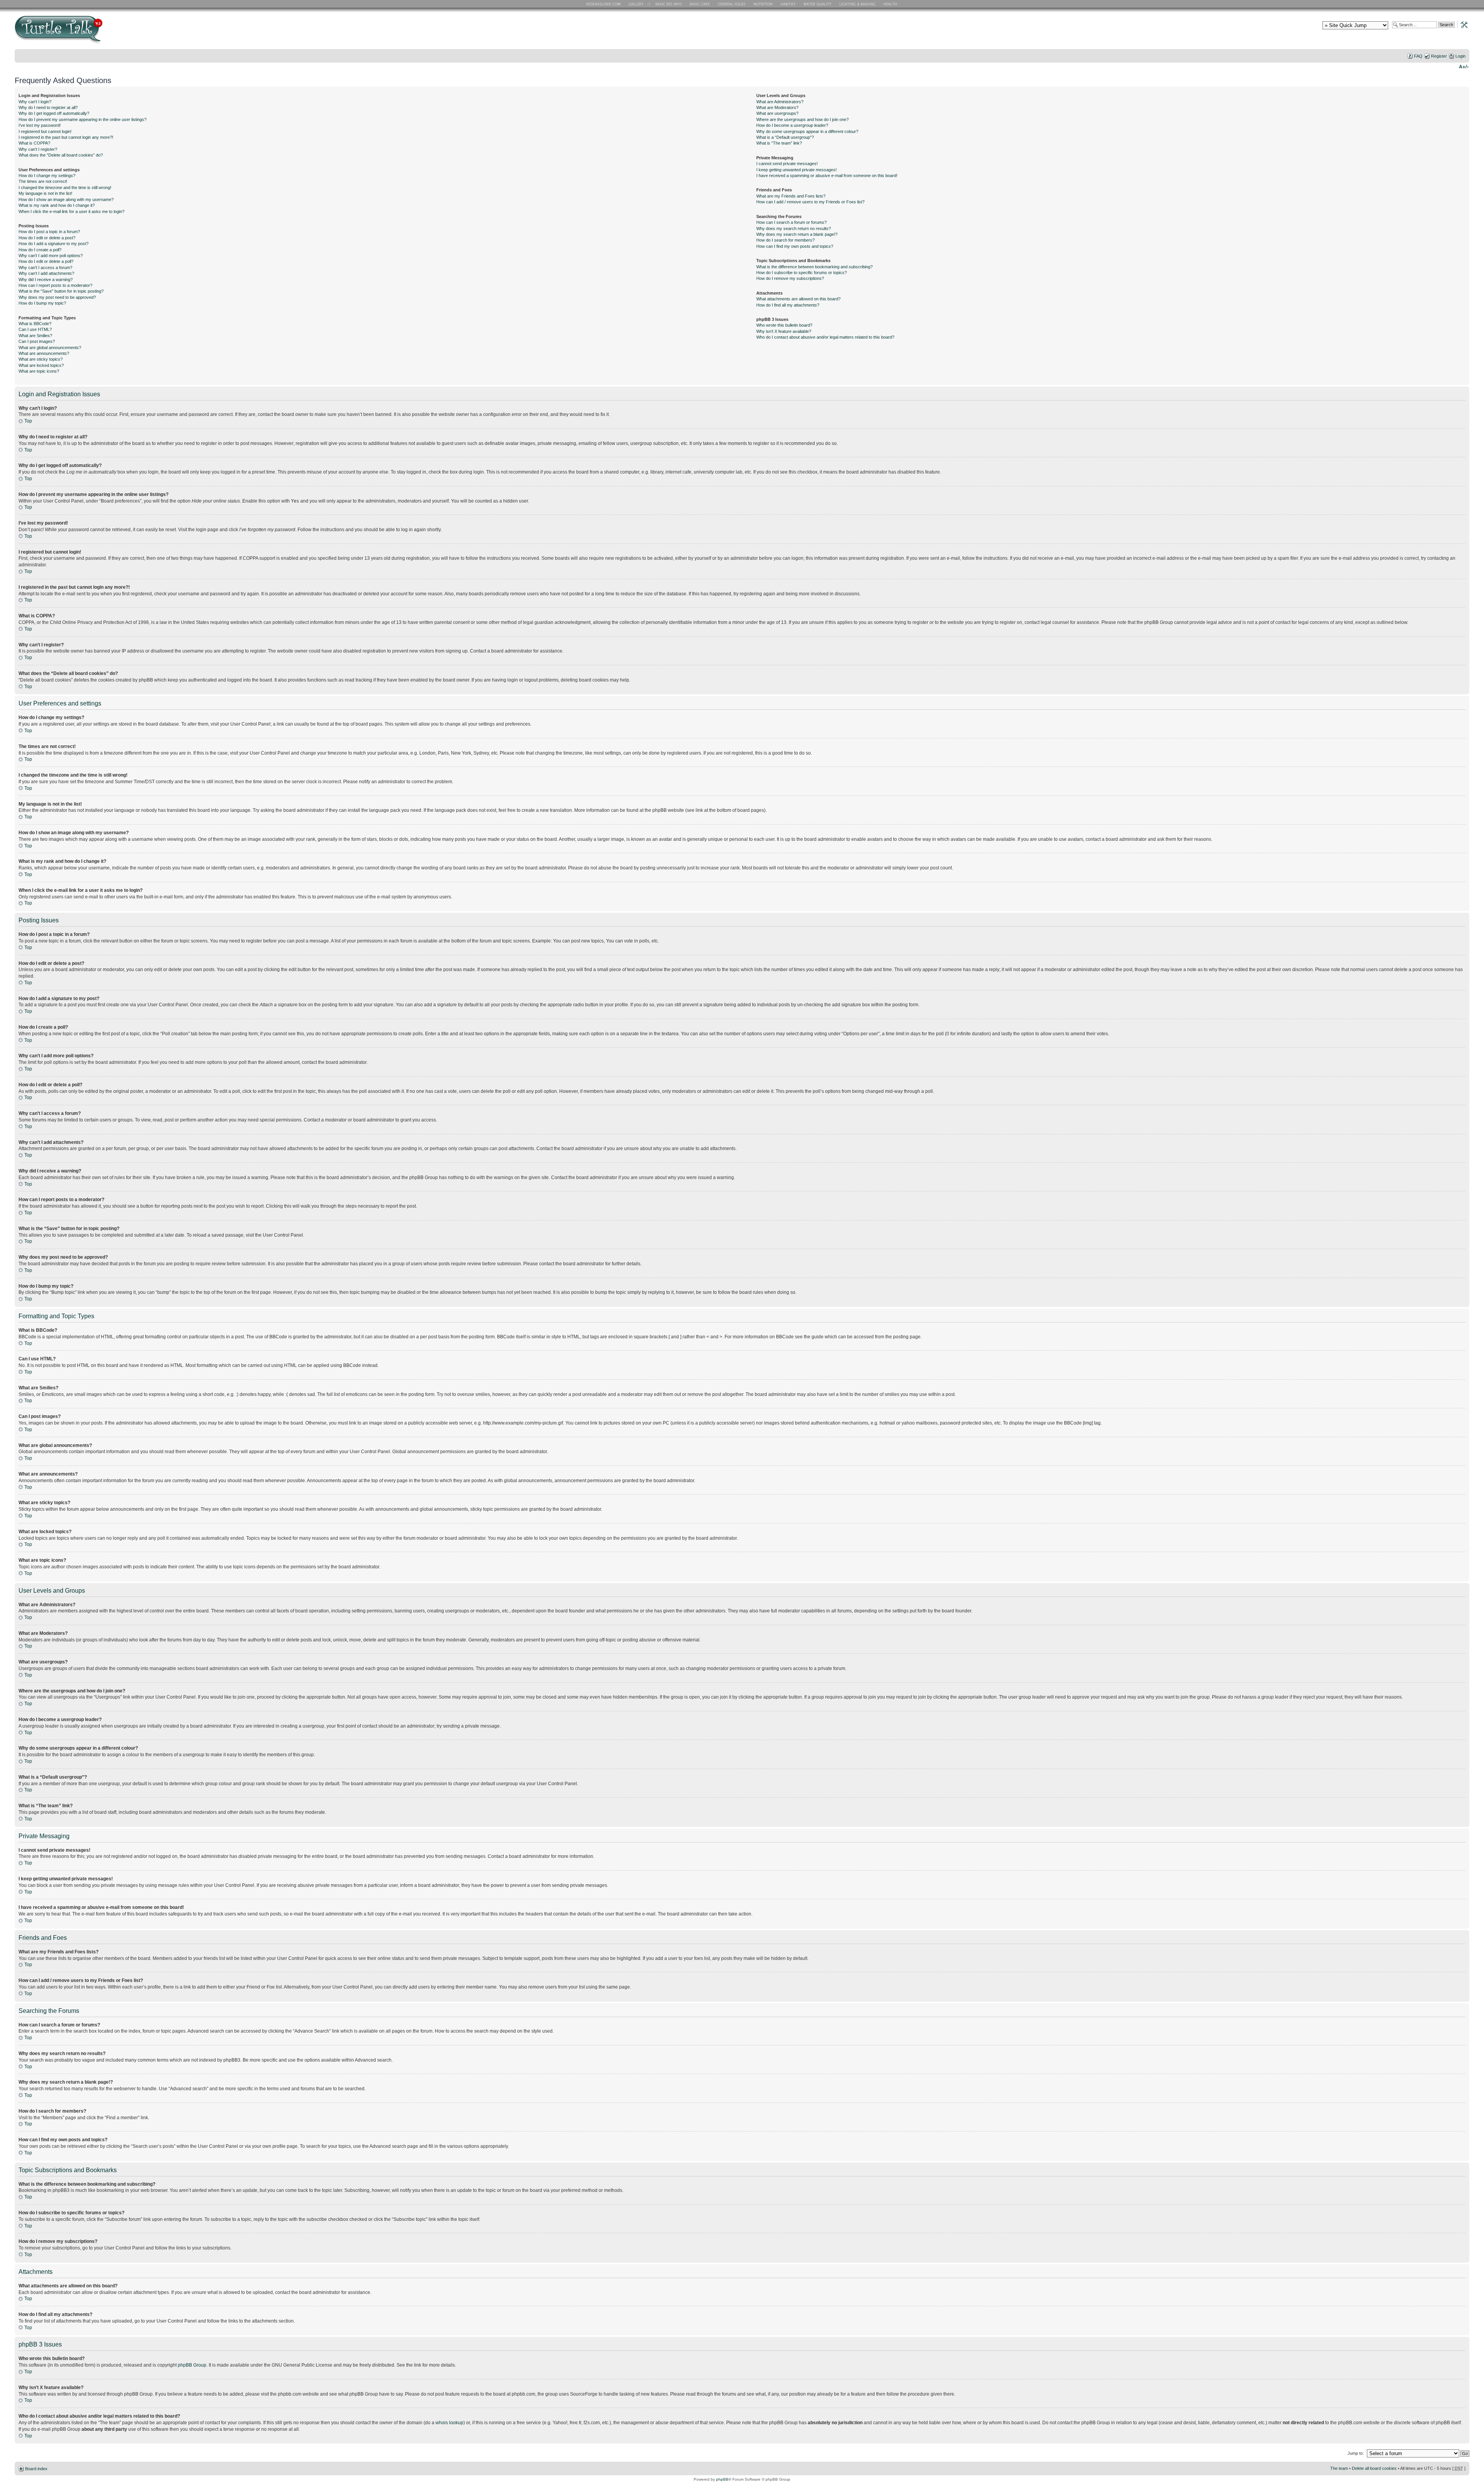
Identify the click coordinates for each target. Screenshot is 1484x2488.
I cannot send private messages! (787, 164)
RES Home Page (605, 4)
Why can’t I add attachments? (46, 273)
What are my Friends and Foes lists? (791, 196)
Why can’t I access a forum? (45, 268)
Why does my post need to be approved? (57, 297)
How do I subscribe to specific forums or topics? (802, 273)
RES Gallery (639, 4)
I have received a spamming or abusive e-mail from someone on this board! (827, 176)
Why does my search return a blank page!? (797, 234)
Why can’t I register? (38, 149)
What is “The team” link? (779, 143)
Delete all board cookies (1374, 2468)
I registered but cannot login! (45, 131)
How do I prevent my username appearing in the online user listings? (83, 119)
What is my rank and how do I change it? (57, 205)
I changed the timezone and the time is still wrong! (65, 187)
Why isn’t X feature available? (784, 331)
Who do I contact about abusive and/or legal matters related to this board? (825, 337)
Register (1439, 56)
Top (28, 421)
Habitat (788, 4)
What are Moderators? (777, 107)
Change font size (1464, 66)
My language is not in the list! (45, 193)
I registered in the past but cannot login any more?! (66, 137)
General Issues (732, 4)
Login (1460, 56)
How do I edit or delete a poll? (46, 261)
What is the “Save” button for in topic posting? (61, 291)
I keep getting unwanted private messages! (796, 170)
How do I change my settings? (47, 176)
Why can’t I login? (35, 102)
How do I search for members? (785, 240)
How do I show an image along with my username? (66, 199)
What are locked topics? (41, 365)
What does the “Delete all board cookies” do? (61, 155)
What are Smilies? (35, 336)
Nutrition (764, 4)
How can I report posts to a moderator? (55, 285)
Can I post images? (37, 341)
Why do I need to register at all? (48, 107)
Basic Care (699, 4)
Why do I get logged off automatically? (54, 113)
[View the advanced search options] (1462, 24)
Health (891, 4)
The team (1339, 2468)
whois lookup (449, 2423)
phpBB (722, 2479)
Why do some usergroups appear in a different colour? (807, 131)
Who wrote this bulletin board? (784, 325)
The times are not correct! (43, 181)
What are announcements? (44, 353)
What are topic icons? (39, 371)
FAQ (1418, 56)
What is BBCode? (35, 324)
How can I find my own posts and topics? (795, 246)
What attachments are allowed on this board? (798, 299)
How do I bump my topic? (42, 303)
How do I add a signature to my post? (54, 244)
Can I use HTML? (35, 329)
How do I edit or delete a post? (47, 238)
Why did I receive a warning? (46, 279)
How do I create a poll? (40, 250)
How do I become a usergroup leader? (792, 125)
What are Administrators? (780, 102)
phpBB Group (192, 2365)
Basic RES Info (667, 4)
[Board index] (114, 32)
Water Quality (817, 4)
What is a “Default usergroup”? (785, 137)
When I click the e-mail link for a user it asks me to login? (71, 211)
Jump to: (1356, 2453)
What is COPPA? (34, 143)
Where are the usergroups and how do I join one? (802, 119)
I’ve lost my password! (40, 125)
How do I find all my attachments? (788, 305)
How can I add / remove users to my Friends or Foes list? (810, 202)
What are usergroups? (777, 113)
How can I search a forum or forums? (791, 222)
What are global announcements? (50, 348)
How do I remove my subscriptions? (790, 278)
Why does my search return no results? (794, 228)
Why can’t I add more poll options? (51, 256)
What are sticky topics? (41, 359)
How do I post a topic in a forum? (49, 232)
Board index (36, 2469)
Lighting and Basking (858, 4)
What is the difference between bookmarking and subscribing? (814, 267)
